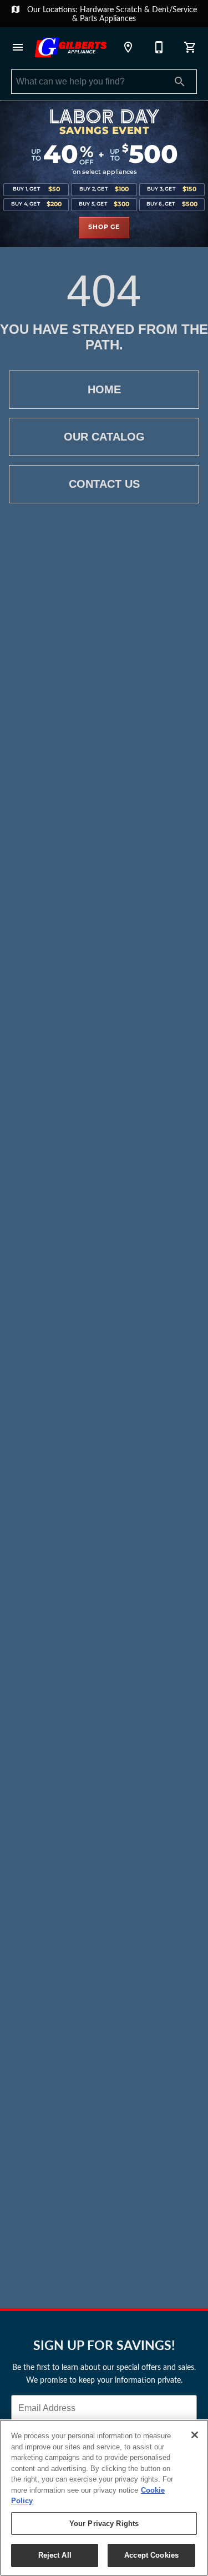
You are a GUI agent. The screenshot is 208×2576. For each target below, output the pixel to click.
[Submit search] (180, 82)
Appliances (118, 18)
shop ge (104, 227)
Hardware (98, 9)
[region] (104, 2498)
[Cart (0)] (190, 47)
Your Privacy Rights (104, 2524)
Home (104, 389)
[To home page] (71, 47)
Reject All (55, 2555)
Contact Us (104, 484)
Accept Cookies (151, 2555)
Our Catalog (104, 437)
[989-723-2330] (159, 47)
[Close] (195, 2435)
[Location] (128, 47)
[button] (18, 47)
